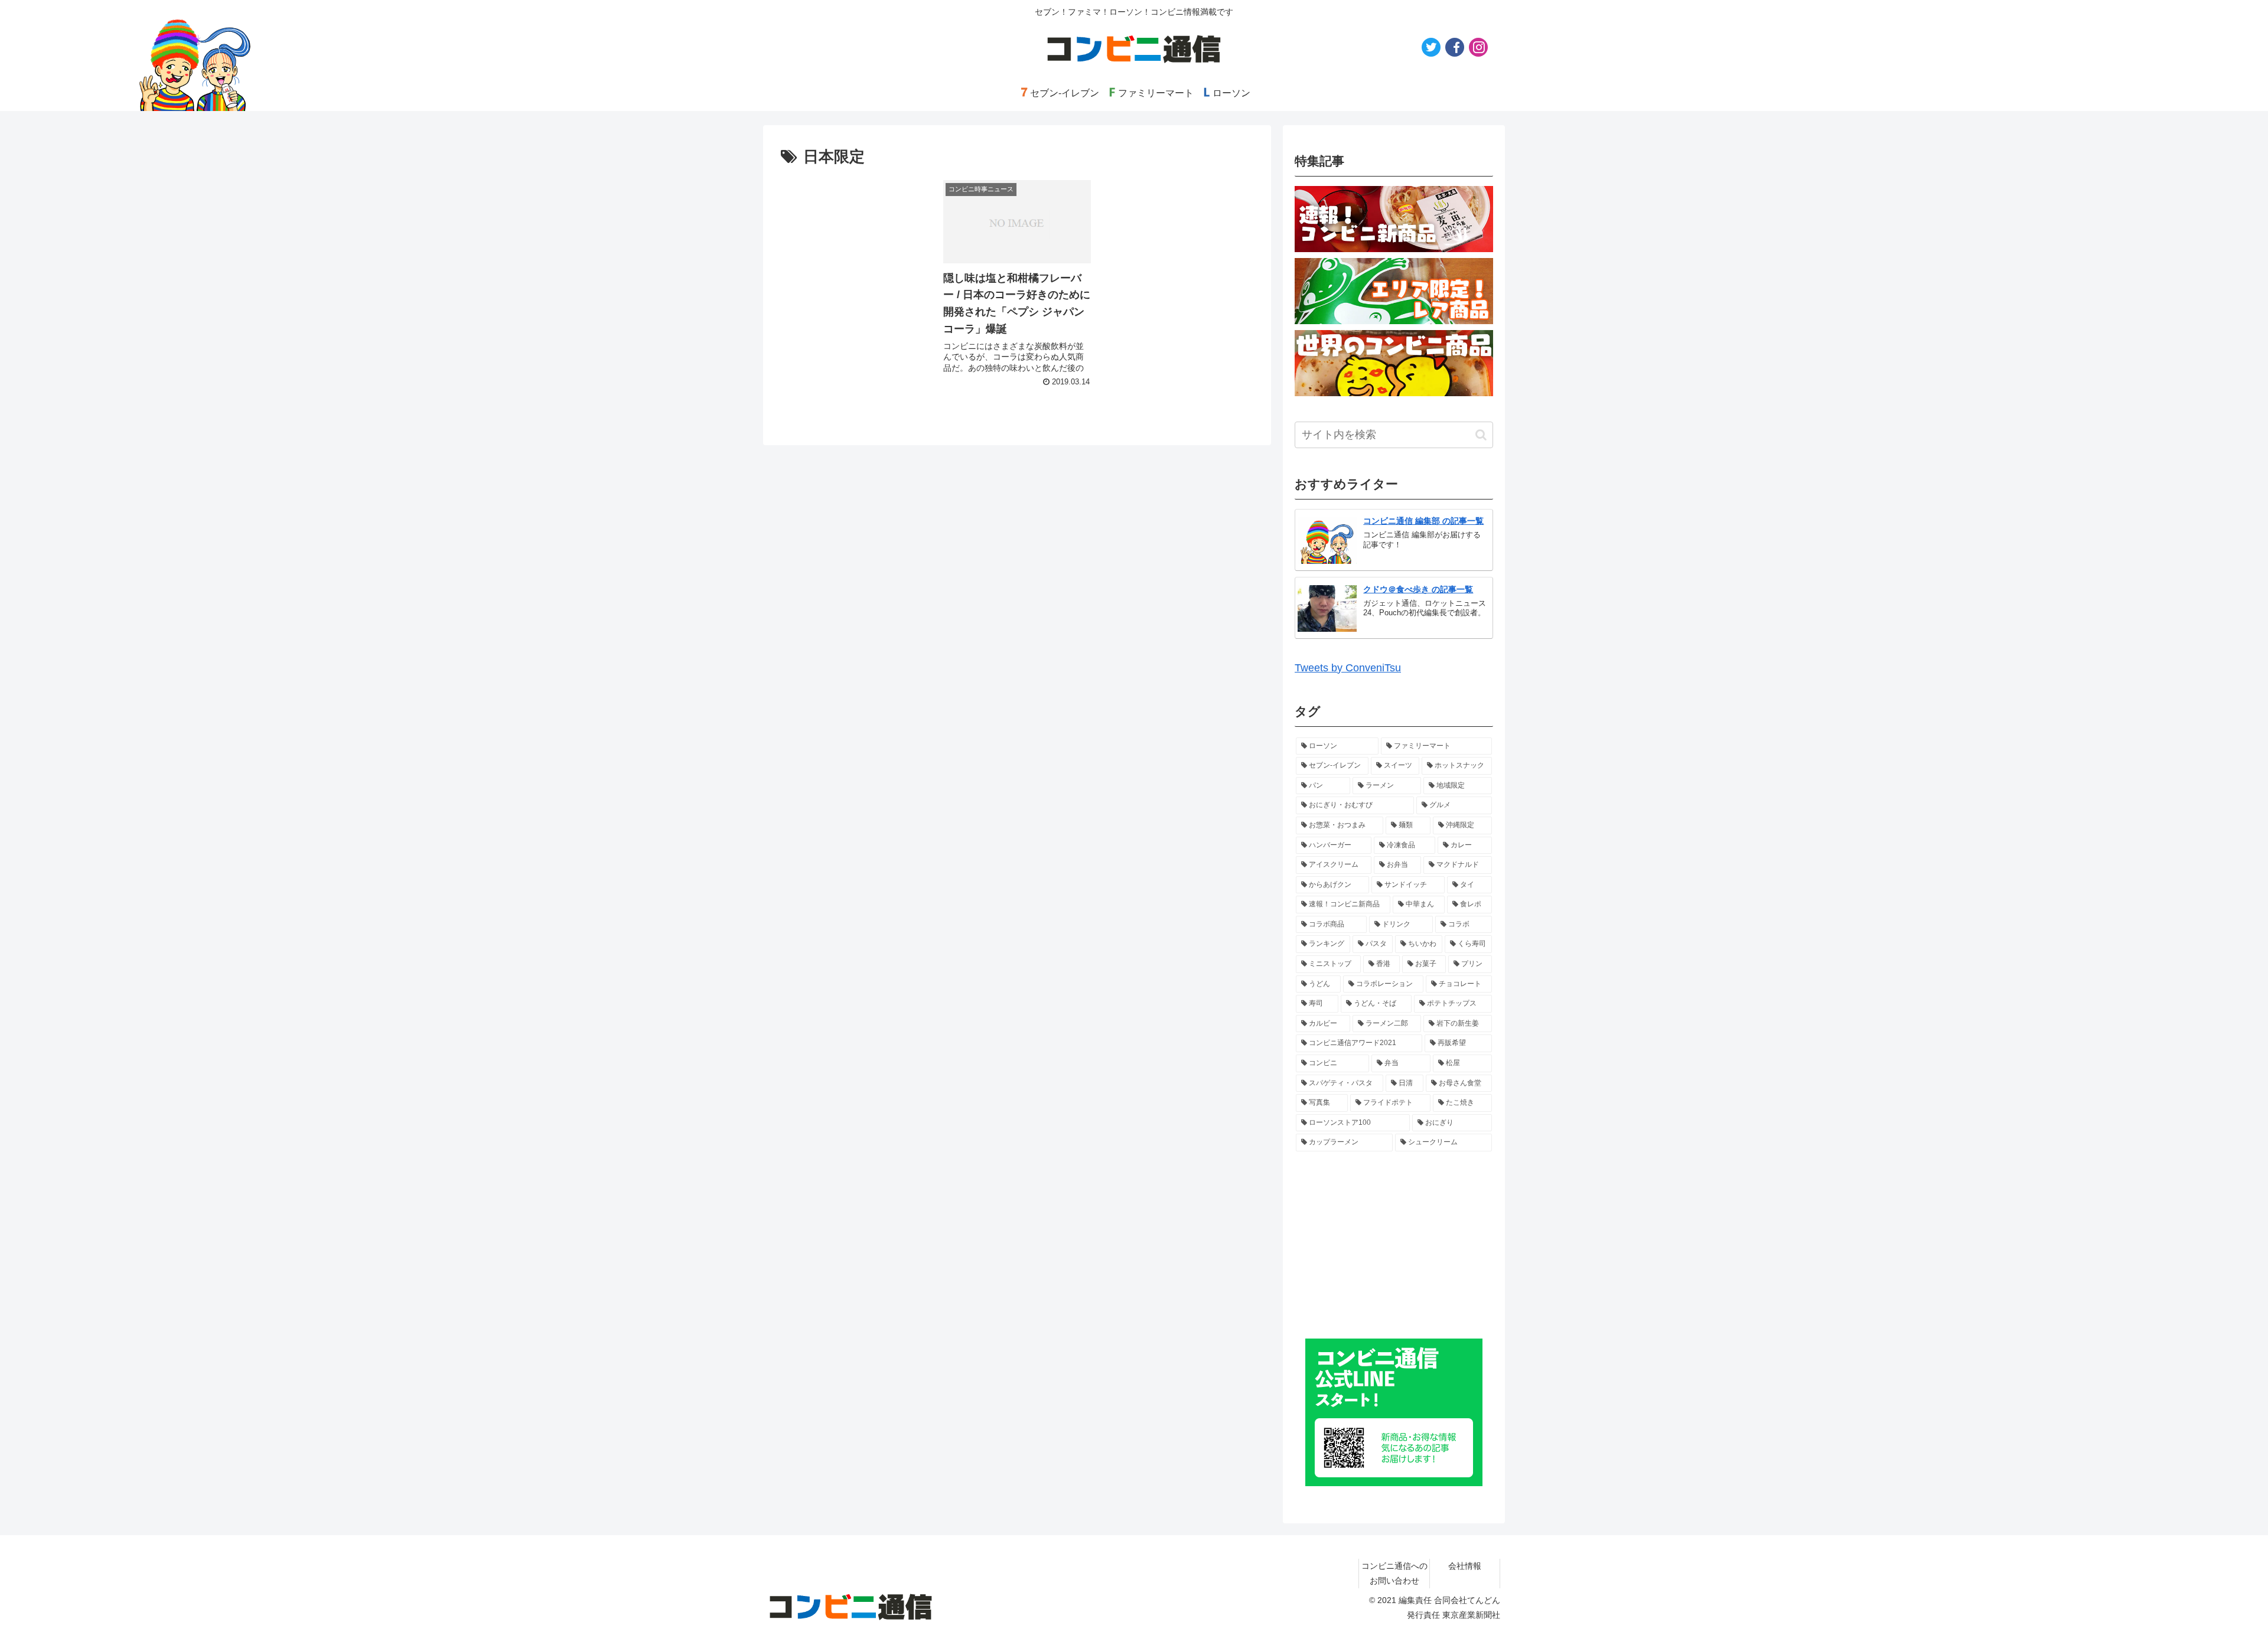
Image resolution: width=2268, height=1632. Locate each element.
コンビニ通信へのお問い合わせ (1394, 1573)
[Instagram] (1478, 47)
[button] (1481, 435)
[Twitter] (1431, 47)
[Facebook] (1455, 47)
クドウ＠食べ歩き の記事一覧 (1418, 589)
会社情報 (1465, 1566)
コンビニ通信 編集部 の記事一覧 (1423, 521)
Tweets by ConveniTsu (1348, 668)
